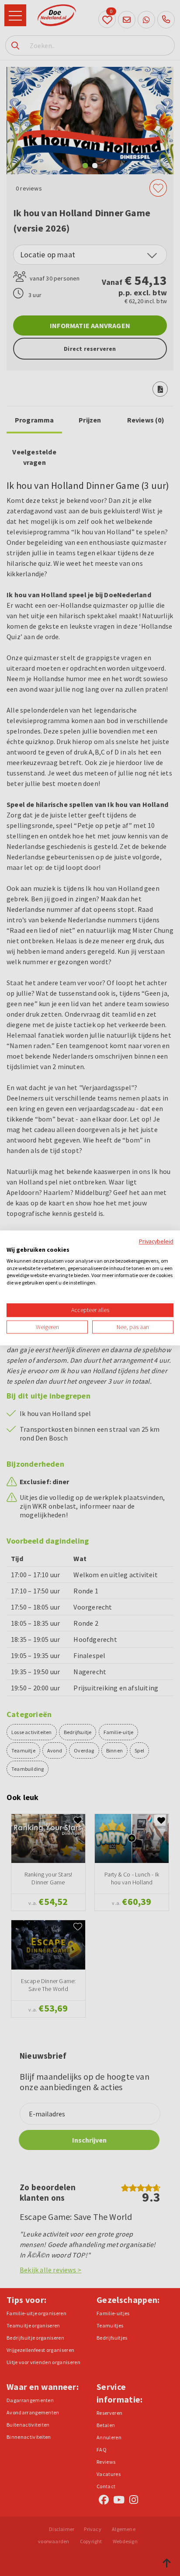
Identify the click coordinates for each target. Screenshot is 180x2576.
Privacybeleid (156, 1241)
